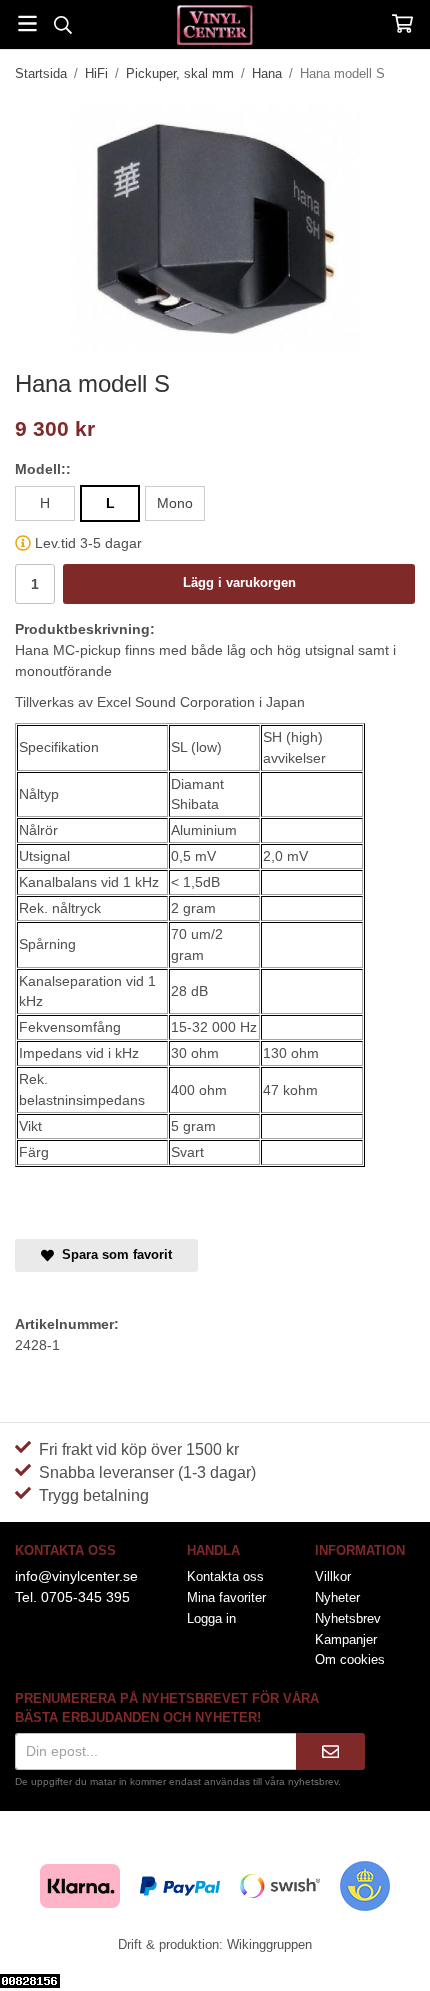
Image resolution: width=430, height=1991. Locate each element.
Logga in (211, 1618)
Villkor (333, 1576)
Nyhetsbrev (348, 1618)
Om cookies (350, 1659)
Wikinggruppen (269, 1944)
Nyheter (337, 1597)
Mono (175, 503)
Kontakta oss (225, 1576)
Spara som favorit (113, 1254)
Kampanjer (346, 1639)
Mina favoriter (226, 1597)
